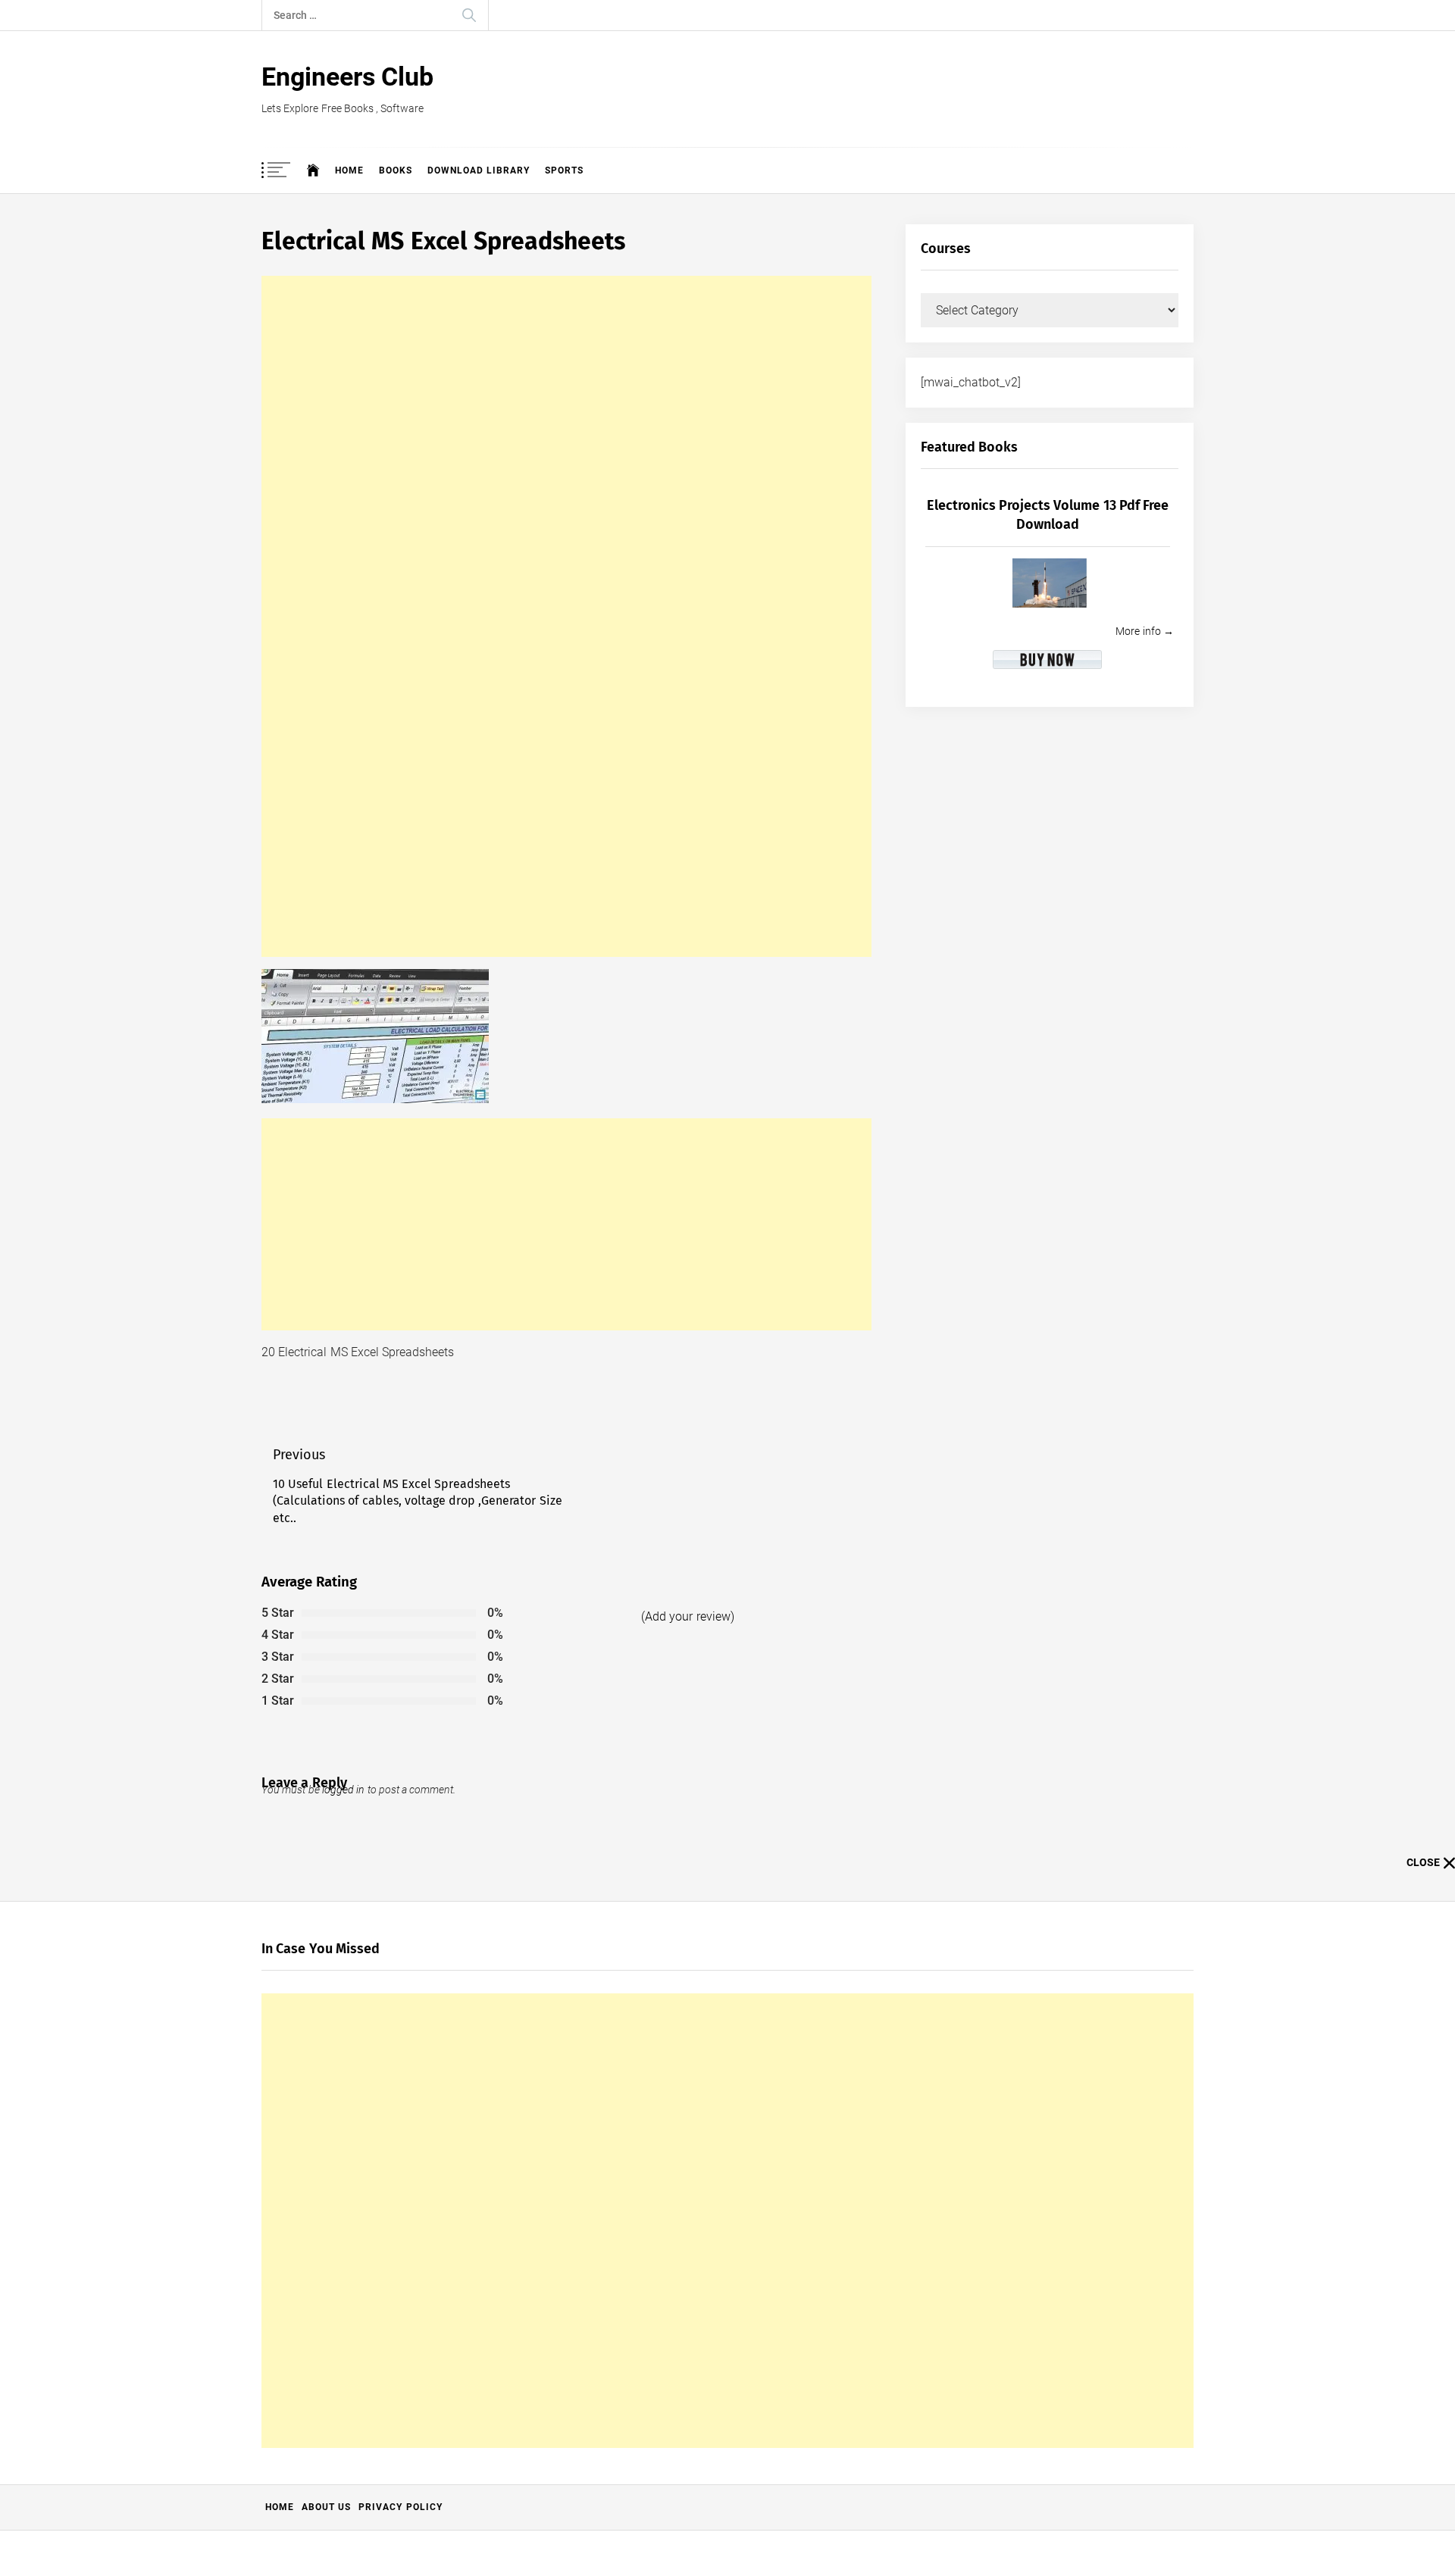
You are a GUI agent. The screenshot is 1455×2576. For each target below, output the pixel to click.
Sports (564, 170)
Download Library (479, 170)
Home (349, 170)
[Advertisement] (566, 616)
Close (1423, 1862)
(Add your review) (688, 1616)
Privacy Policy (400, 2507)
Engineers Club (347, 77)
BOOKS (396, 170)
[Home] (313, 170)
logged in (343, 1790)
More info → (1145, 631)
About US (326, 2507)
